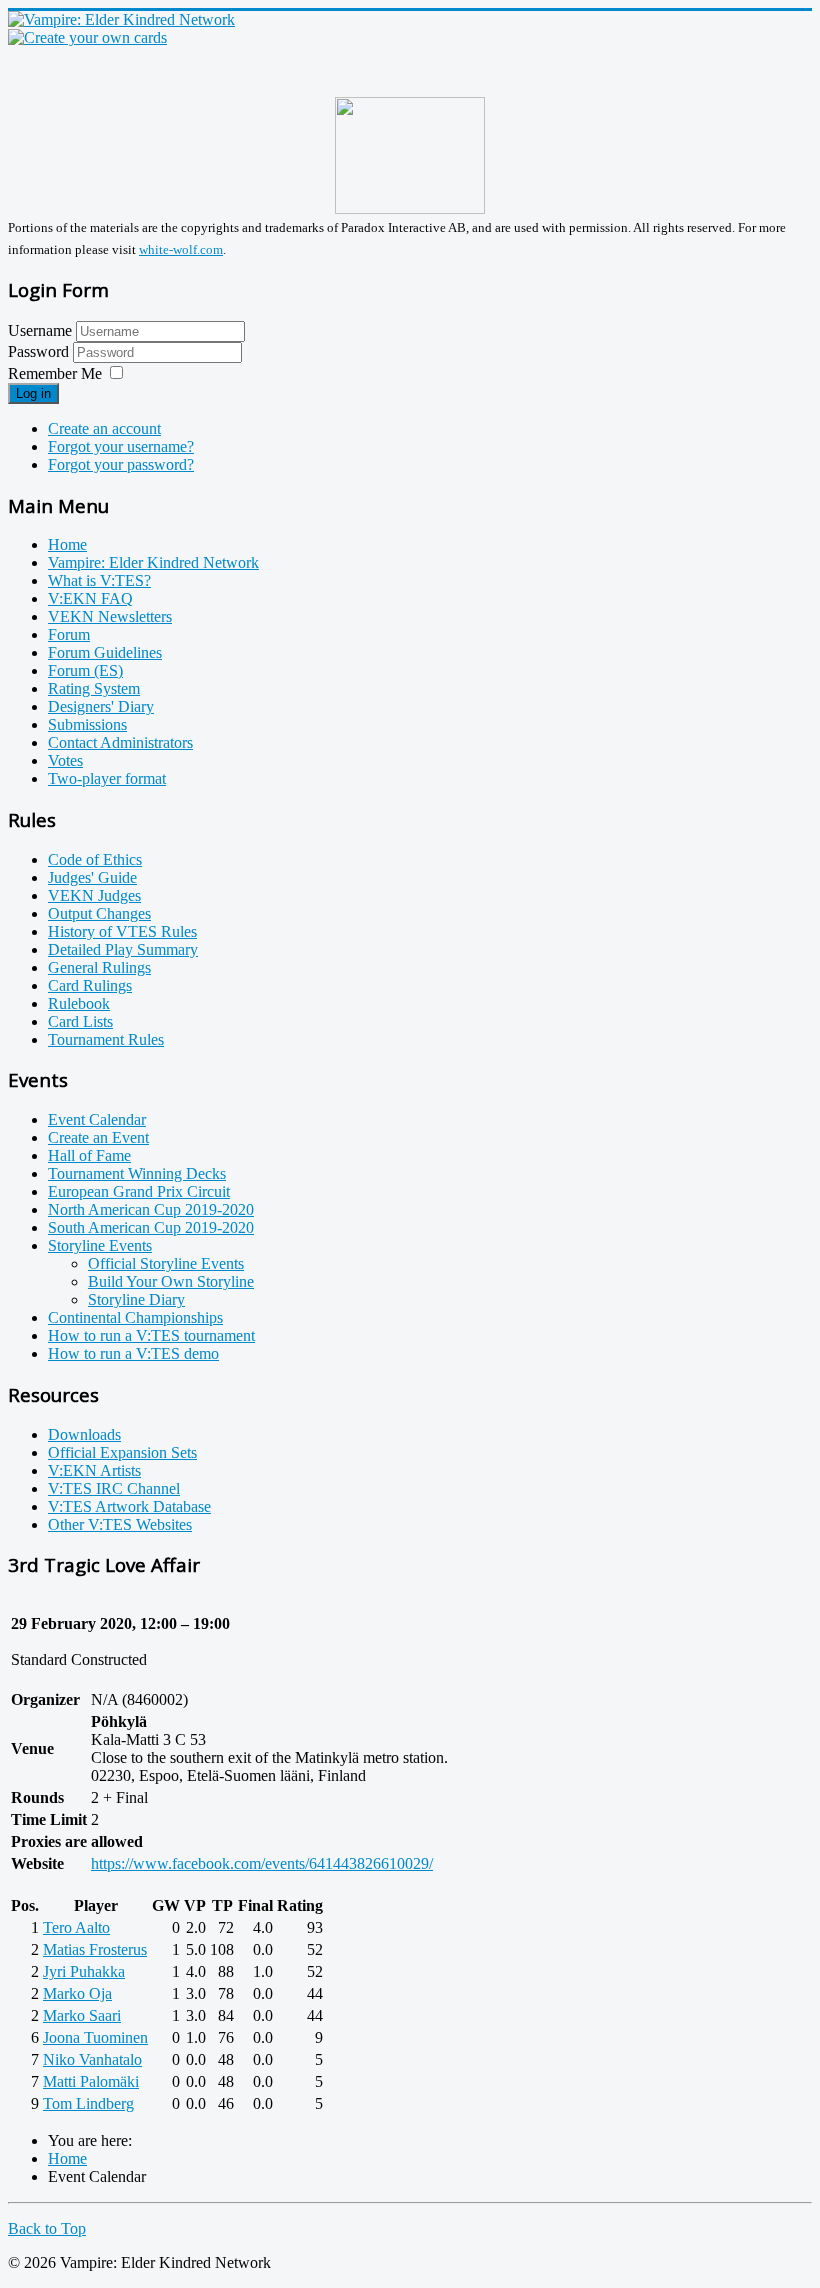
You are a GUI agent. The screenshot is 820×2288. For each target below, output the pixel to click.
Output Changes (99, 913)
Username (40, 330)
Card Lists (80, 1021)
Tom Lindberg (88, 2103)
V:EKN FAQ (90, 598)
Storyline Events (100, 1245)
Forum (69, 634)
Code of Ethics (95, 859)
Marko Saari (82, 2015)
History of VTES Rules (122, 931)
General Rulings (99, 967)
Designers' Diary (101, 706)
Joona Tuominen (95, 2037)
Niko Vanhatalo (92, 2059)
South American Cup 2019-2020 (151, 1227)
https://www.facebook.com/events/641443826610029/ (262, 1863)
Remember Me (55, 373)
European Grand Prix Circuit (139, 1191)
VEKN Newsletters (110, 616)
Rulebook (79, 1003)
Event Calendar (97, 1119)
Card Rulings (90, 985)
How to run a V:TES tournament (151, 1335)
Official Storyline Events (166, 1263)
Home (67, 544)
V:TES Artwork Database (129, 1506)
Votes (65, 760)
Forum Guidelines (105, 652)
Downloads (84, 1434)
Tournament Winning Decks (137, 1173)
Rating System (94, 688)
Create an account (104, 428)
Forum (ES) (85, 670)
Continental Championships (135, 1317)
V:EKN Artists (94, 1470)
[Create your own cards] (87, 37)
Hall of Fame (89, 1155)
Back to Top (47, 2228)
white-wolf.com (181, 249)
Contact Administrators (120, 742)
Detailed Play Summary (123, 949)
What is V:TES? (99, 580)
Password (40, 351)
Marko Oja (77, 1993)
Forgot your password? (121, 464)
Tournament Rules (106, 1039)
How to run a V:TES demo (133, 1353)
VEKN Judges (94, 895)
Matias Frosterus (95, 1949)
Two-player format (107, 778)
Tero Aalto (76, 1927)
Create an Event (98, 1137)
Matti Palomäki (91, 2081)
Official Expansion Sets (122, 1452)
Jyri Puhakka (84, 1971)
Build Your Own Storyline (171, 1281)
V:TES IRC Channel (114, 1488)
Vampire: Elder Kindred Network (153, 562)
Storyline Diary (136, 1299)
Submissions (87, 724)
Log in (33, 393)
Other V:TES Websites (120, 1524)
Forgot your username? (121, 446)
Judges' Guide (92, 877)
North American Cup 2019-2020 (151, 1209)
